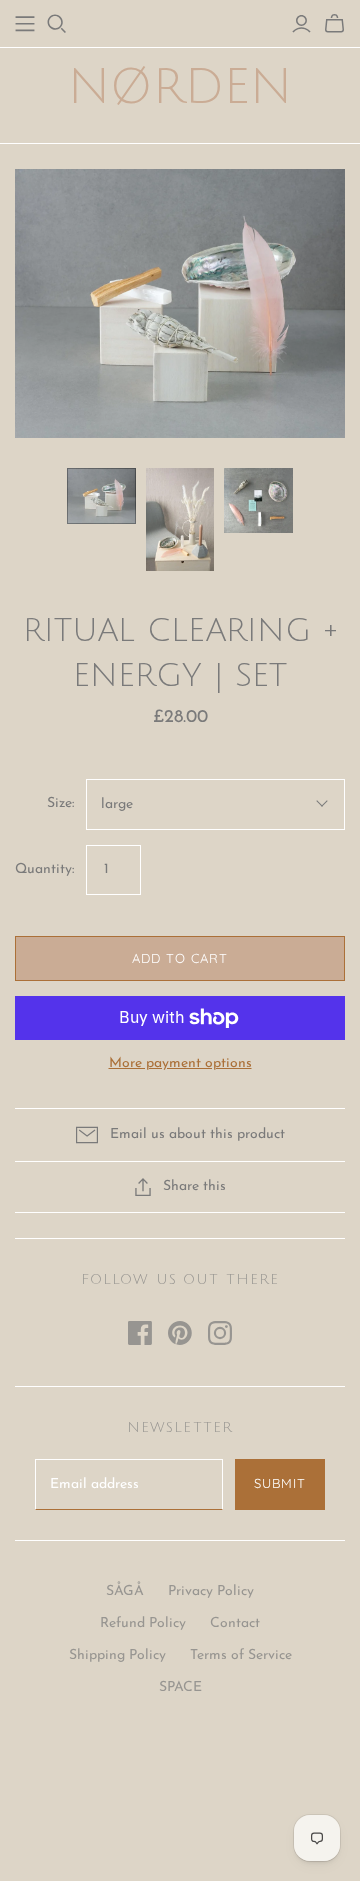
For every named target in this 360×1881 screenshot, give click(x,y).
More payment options (180, 1063)
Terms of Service (241, 1655)
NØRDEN (180, 87)
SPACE (180, 1687)
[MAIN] (25, 24)
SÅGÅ (125, 1591)
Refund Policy (143, 1623)
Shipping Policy (117, 1655)
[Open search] (57, 24)
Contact (235, 1623)
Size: (60, 803)
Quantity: (44, 869)
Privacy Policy (211, 1591)
